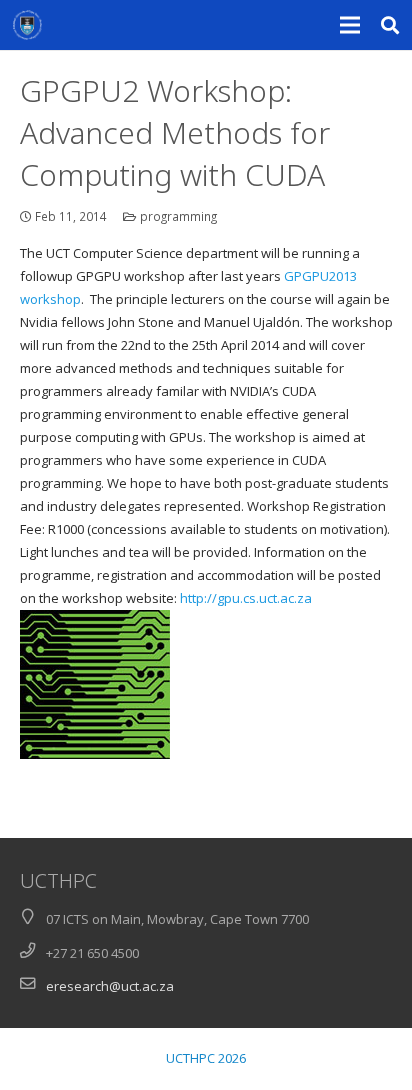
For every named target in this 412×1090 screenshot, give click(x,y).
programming (178, 216)
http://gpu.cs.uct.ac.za (246, 598)
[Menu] (350, 25)
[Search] (390, 25)
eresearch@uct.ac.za (110, 986)
